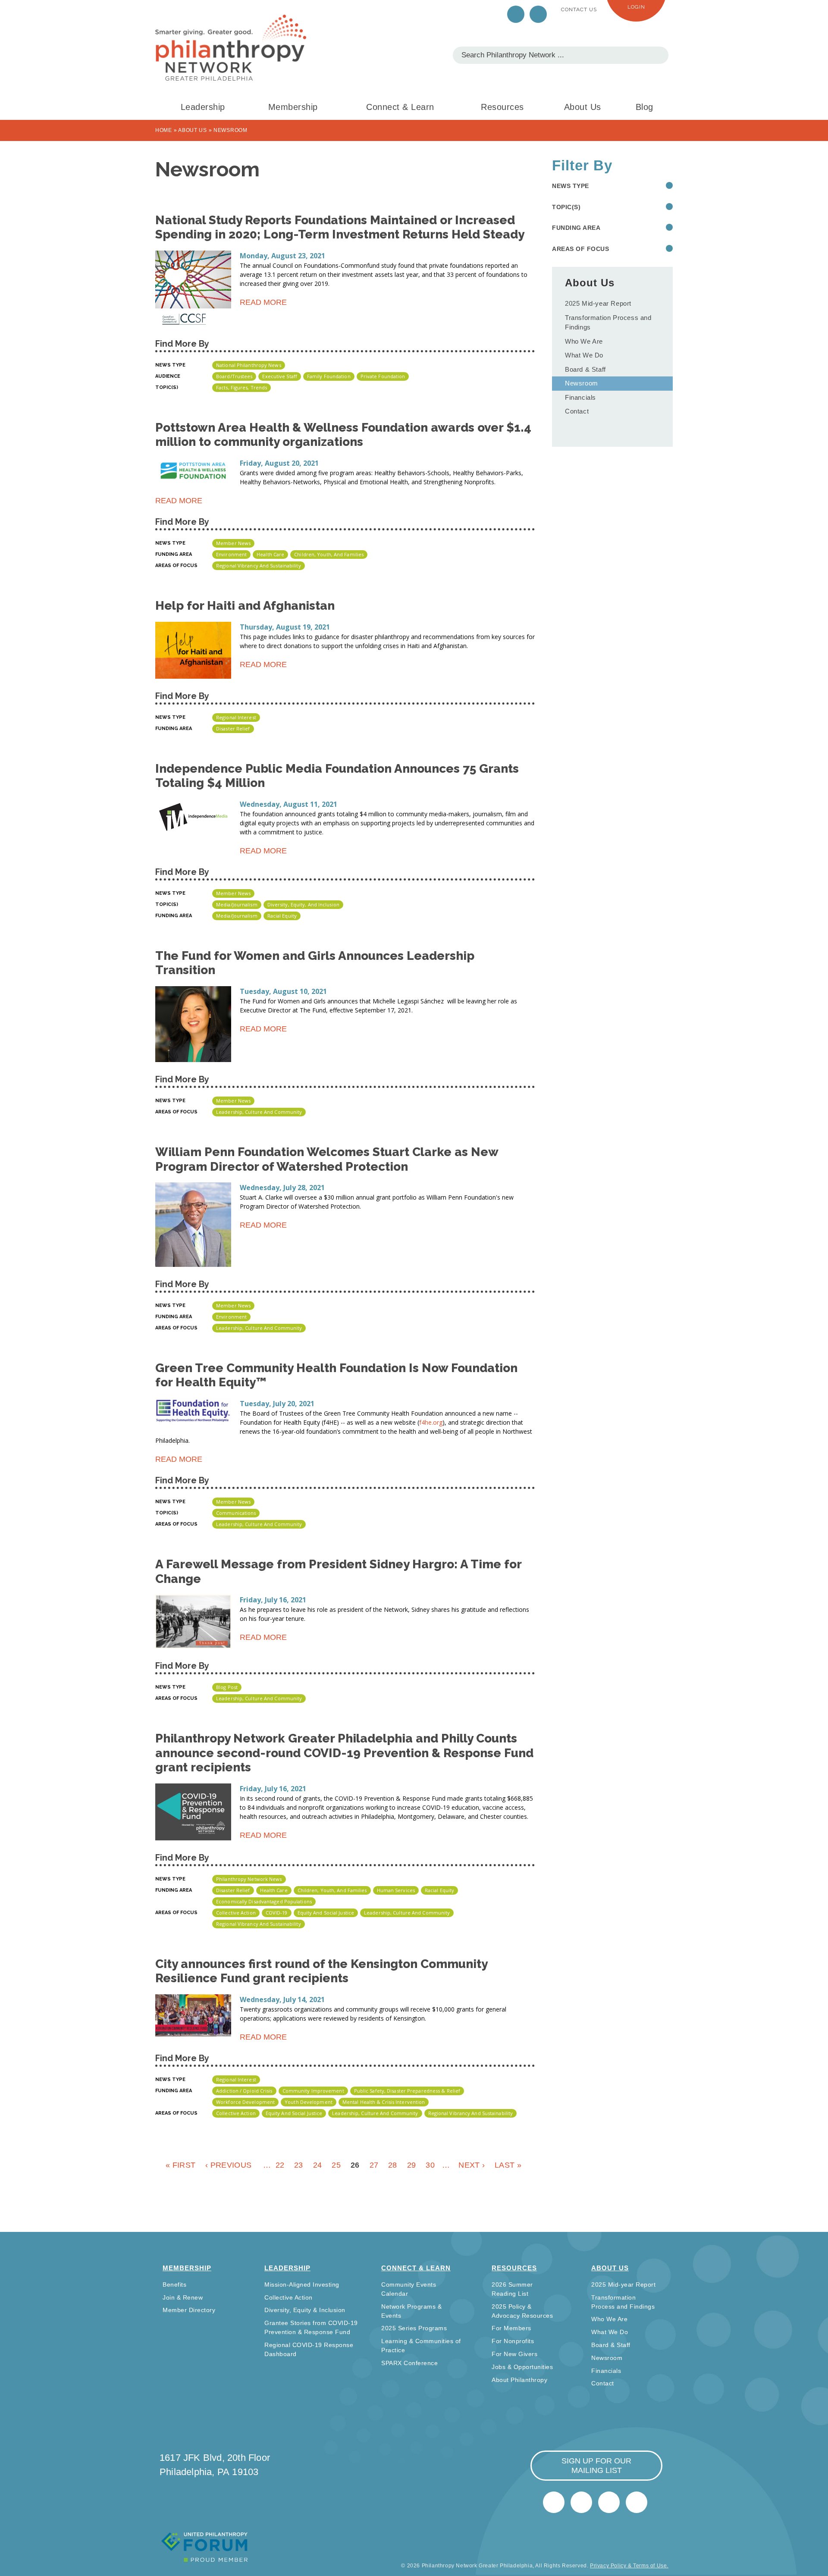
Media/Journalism (237, 904)
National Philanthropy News (249, 365)
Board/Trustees (234, 376)
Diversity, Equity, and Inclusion (303, 904)
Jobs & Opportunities (522, 2367)
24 (318, 2165)
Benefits (174, 2285)
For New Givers (514, 2354)
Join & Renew (183, 2297)
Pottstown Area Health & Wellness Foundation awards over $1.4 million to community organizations (343, 435)
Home (164, 130)
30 (430, 2165)
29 (412, 2165)
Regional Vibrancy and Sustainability (259, 566)
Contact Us (579, 9)
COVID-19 (277, 1913)
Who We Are (584, 341)
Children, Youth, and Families (329, 554)
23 (299, 2165)
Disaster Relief (233, 729)
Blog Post (227, 1687)
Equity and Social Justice (326, 1913)
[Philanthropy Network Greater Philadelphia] (231, 48)
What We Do (584, 355)
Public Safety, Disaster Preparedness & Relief (407, 2091)
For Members (511, 2328)
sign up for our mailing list (596, 2466)
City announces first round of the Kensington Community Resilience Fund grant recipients (321, 1971)
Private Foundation (383, 376)
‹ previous (228, 2165)
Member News (233, 543)
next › (472, 2165)
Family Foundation (329, 376)
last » (508, 2165)
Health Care (270, 554)
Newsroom (582, 383)
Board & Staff (585, 369)
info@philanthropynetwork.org (609, 2502)
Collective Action (236, 1913)
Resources (502, 107)
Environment (231, 554)
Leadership (203, 107)
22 (280, 2165)
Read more (263, 304)
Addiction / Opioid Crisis (244, 2091)
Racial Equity (282, 916)
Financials (580, 397)
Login (636, 7)
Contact (577, 411)
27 (374, 2165)
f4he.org (431, 1422)
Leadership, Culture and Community (259, 1112)
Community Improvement (313, 2091)
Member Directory (189, 2310)
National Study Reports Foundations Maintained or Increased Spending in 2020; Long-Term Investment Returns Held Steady (340, 227)
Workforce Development (245, 2102)
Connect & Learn (400, 107)
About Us (583, 107)
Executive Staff (280, 376)
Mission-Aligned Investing (302, 2285)
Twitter (516, 14)
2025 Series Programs (414, 2328)
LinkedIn (538, 14)
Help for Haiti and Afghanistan (245, 606)
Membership (293, 107)
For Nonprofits (513, 2341)
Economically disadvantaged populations (264, 1901)
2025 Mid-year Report (598, 303)
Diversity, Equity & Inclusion (305, 2310)
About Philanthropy (519, 2380)
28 (393, 2165)
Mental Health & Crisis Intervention (384, 2102)
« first (180, 2165)
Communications (236, 1513)
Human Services (396, 1890)
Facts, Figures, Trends (241, 387)
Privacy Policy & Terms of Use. (629, 2566)
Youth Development (309, 2102)
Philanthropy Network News (249, 1879)
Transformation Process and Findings (608, 323)
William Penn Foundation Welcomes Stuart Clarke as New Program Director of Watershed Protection (327, 1159)
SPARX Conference (409, 2363)
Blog (645, 107)
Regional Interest (236, 717)
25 (336, 2165)
